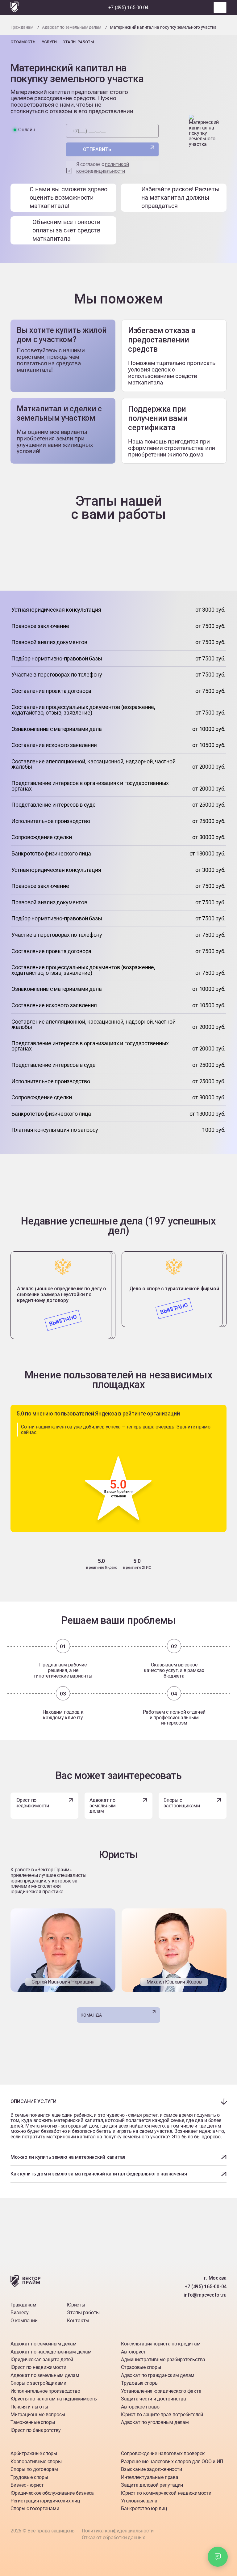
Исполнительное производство (45, 2391)
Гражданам (23, 2305)
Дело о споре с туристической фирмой (174, 1289)
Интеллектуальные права (150, 2477)
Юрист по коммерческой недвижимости (166, 2493)
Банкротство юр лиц (144, 2508)
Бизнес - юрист (27, 2485)
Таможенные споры (33, 2422)
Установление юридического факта (161, 2391)
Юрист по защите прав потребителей (162, 2415)
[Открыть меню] (220, 7)
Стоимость (23, 42)
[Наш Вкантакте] (195, 2315)
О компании (24, 2321)
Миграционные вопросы (38, 2415)
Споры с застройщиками (182, 1803)
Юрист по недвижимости (32, 1803)
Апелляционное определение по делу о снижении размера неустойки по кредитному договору (62, 1294)
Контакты (78, 2321)
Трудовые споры (140, 2383)
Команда (91, 2015)
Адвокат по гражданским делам (158, 2375)
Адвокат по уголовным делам (155, 2422)
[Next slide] (118, 1244)
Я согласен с (102, 168)
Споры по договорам (34, 2469)
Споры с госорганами (35, 2508)
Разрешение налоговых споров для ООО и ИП (172, 2461)
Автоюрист (133, 2352)
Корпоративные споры (36, 2461)
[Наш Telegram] (89, 8)
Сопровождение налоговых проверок (163, 2453)
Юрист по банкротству (36, 2430)
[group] (63, 1950)
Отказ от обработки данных (113, 2538)
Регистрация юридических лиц (45, 2501)
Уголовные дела (139, 2501)
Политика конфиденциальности (118, 2531)
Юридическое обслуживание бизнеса (52, 2493)
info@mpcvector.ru (205, 2295)
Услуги (49, 42)
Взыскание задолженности (151, 2469)
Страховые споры (141, 2367)
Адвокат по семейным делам (44, 2344)
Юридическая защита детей (42, 2360)
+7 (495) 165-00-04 (129, 8)
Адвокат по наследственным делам (51, 2352)
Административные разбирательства (163, 2360)
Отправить (97, 149)
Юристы (76, 2305)
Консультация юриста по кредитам (161, 2344)
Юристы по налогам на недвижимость (54, 2399)
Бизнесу (19, 2313)
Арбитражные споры (34, 2453)
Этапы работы (78, 42)
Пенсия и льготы (29, 2407)
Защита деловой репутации (152, 2485)
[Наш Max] (100, 8)
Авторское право (140, 2407)
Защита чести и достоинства (154, 2399)
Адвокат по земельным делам (103, 1806)
